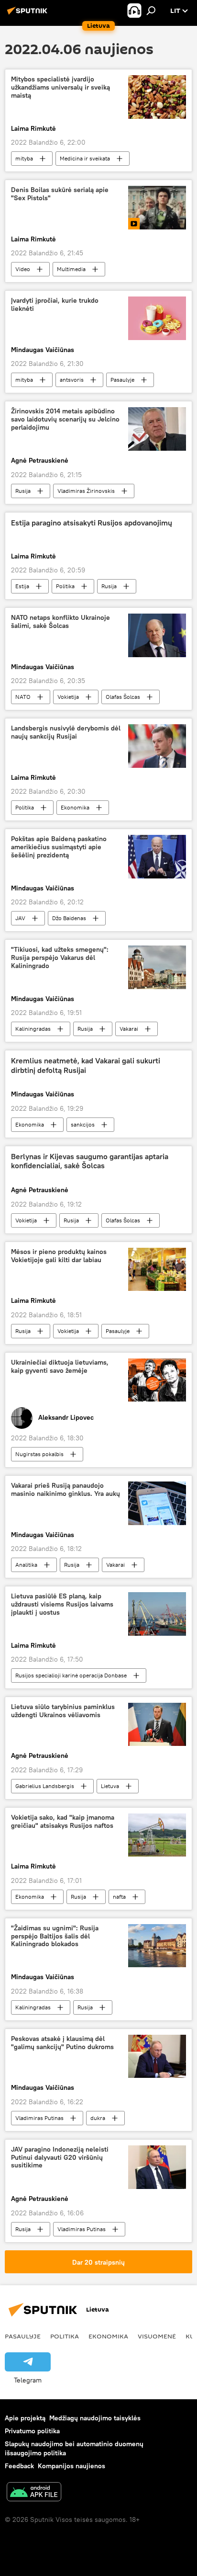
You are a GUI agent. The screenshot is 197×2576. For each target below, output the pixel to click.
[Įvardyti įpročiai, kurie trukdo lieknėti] (157, 318)
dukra (98, 2118)
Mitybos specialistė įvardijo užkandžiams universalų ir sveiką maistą (60, 87)
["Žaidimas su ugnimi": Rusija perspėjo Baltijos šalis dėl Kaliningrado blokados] (157, 1946)
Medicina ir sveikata (85, 158)
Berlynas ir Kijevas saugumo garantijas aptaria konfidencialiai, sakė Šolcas (90, 1161)
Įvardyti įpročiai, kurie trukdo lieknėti (55, 305)
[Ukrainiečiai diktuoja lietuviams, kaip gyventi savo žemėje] (157, 1380)
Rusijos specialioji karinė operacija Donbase (71, 1675)
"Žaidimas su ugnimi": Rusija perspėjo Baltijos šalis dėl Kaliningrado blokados (55, 1936)
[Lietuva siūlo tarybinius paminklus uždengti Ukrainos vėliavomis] (157, 1724)
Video (23, 269)
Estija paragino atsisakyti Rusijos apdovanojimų (92, 523)
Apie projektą (25, 2418)
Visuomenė (157, 2336)
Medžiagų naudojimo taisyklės (95, 2418)
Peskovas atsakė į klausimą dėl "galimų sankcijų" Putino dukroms (62, 2043)
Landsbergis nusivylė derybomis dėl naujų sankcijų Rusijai (66, 732)
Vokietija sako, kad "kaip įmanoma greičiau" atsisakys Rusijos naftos (63, 1822)
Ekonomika (75, 807)
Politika (65, 586)
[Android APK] (34, 2493)
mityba (24, 158)
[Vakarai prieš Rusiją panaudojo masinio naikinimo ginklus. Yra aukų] (157, 1503)
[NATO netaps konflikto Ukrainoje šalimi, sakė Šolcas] (157, 635)
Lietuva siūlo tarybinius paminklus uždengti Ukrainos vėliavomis (63, 1711)
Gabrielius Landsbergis (45, 1786)
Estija (22, 586)
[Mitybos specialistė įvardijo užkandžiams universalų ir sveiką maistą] (157, 97)
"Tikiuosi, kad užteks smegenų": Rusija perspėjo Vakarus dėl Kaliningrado (60, 958)
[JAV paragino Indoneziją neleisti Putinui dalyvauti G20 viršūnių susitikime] (157, 2167)
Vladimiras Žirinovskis (86, 491)
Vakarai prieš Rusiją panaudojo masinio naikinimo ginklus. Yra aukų (66, 1490)
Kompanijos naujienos (71, 2466)
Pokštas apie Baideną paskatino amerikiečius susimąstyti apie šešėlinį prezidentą (59, 847)
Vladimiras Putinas (39, 2118)
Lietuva (110, 1786)
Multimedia (71, 269)
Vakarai (129, 1029)
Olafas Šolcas (123, 697)
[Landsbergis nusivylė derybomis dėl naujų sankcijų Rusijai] (157, 746)
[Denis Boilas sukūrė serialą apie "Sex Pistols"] (157, 207)
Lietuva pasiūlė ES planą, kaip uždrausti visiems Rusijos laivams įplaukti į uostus (62, 1604)
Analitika (26, 1565)
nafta (119, 1897)
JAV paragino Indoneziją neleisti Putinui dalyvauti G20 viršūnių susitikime (60, 2158)
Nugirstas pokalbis (39, 1454)
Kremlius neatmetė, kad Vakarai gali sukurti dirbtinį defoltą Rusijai (86, 1065)
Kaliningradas (33, 1029)
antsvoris (72, 380)
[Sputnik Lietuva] (29, 14)
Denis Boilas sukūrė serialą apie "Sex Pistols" (60, 194)
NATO (23, 697)
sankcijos (83, 1124)
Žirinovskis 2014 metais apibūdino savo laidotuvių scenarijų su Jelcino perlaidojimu (65, 419)
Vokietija (68, 697)
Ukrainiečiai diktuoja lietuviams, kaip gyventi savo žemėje (60, 1367)
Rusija (23, 491)
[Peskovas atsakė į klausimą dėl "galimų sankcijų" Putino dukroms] (157, 2056)
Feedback (19, 2466)
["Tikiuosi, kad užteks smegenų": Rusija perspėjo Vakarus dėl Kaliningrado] (157, 967)
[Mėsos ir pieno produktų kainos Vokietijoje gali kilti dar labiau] (157, 1269)
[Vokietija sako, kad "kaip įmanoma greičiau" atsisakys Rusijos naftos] (157, 1835)
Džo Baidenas (69, 918)
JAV (20, 918)
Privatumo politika (32, 2431)
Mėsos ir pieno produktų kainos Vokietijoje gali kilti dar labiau (59, 1256)
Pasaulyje (122, 380)
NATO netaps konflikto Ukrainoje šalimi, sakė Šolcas (60, 622)
